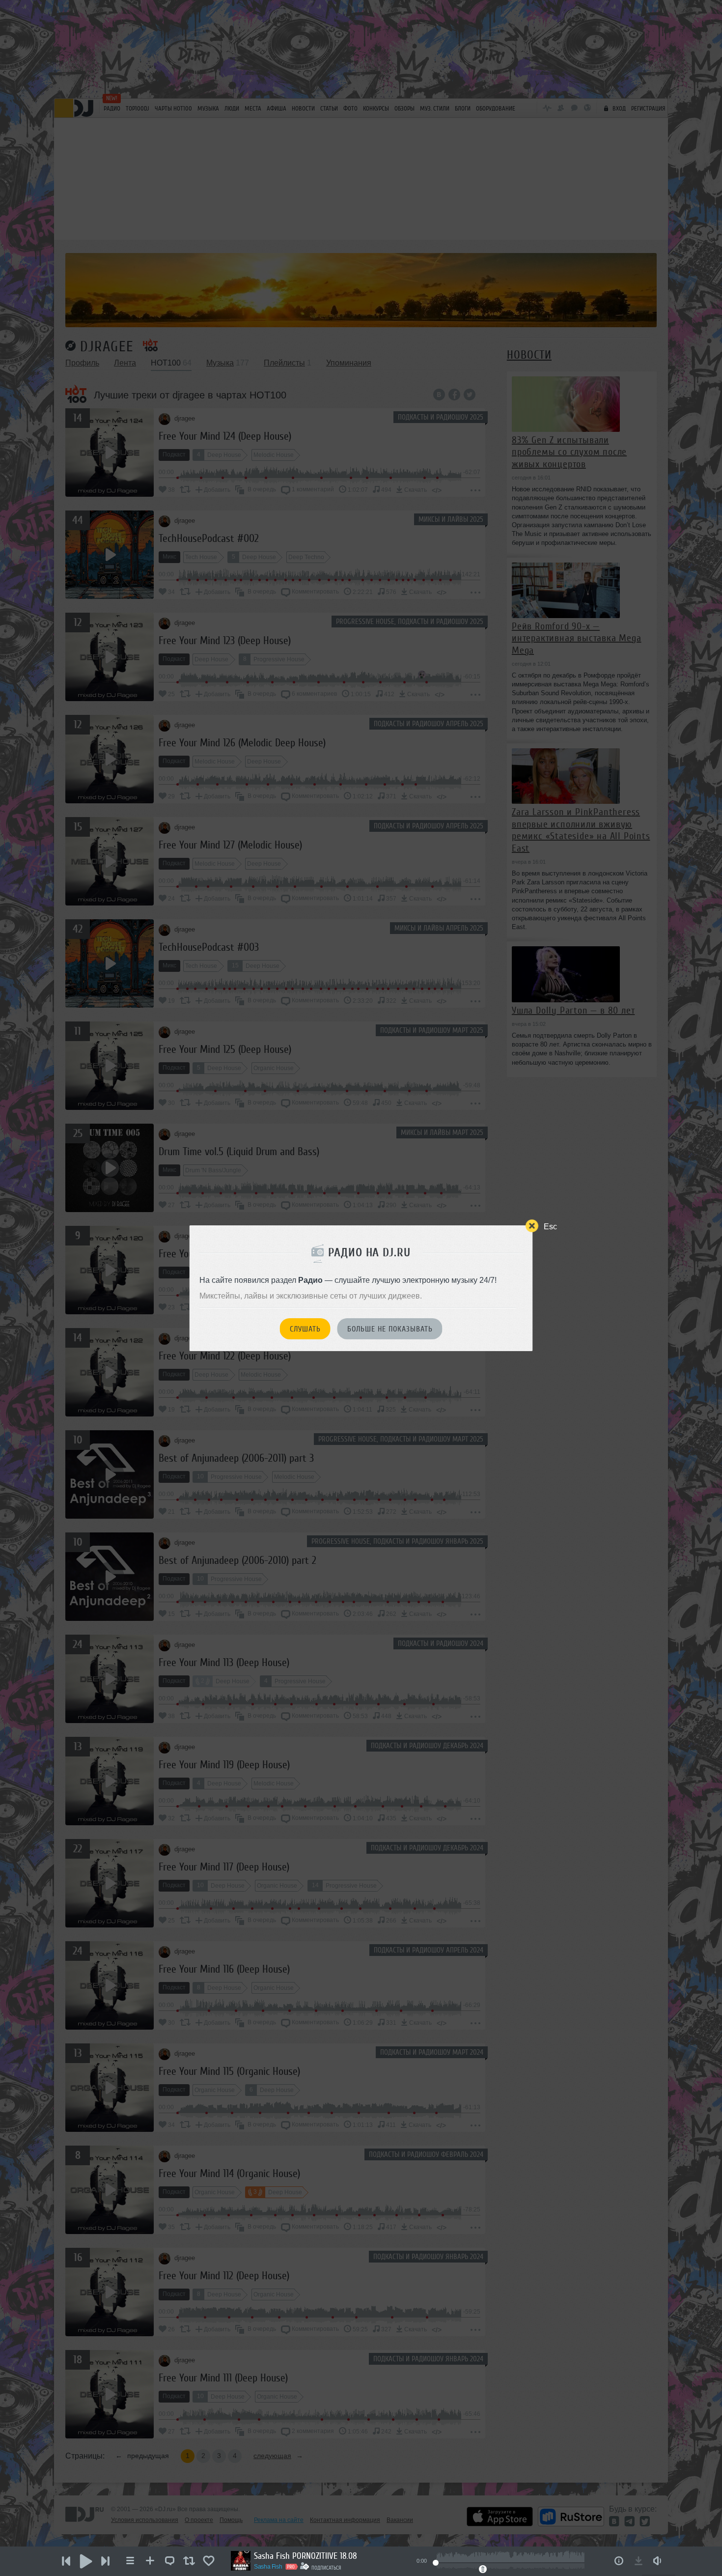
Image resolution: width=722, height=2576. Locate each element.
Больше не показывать (390, 1329)
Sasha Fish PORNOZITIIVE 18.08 (305, 2556)
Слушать (305, 1329)
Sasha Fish (268, 2567)
